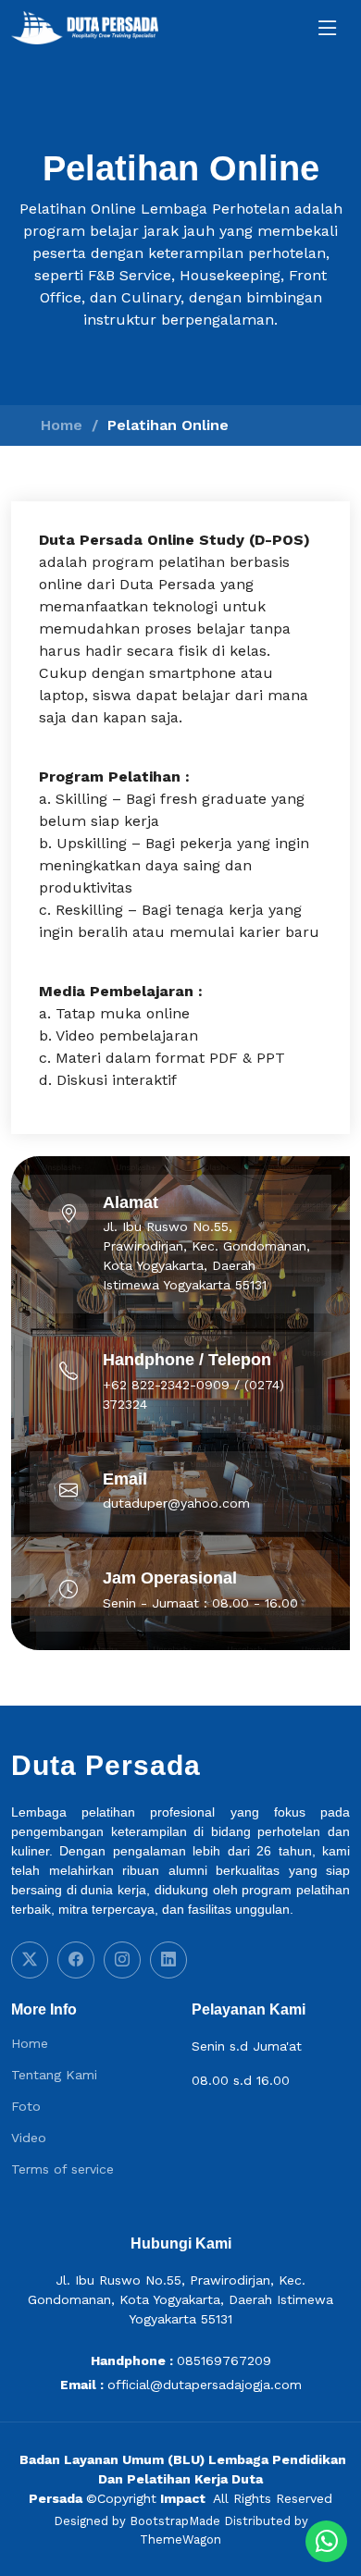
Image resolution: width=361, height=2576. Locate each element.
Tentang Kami (54, 2075)
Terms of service (62, 2169)
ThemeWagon (180, 2539)
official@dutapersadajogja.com (205, 2385)
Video (29, 2138)
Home (62, 425)
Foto (26, 2106)
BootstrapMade (175, 2521)
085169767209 (224, 2360)
